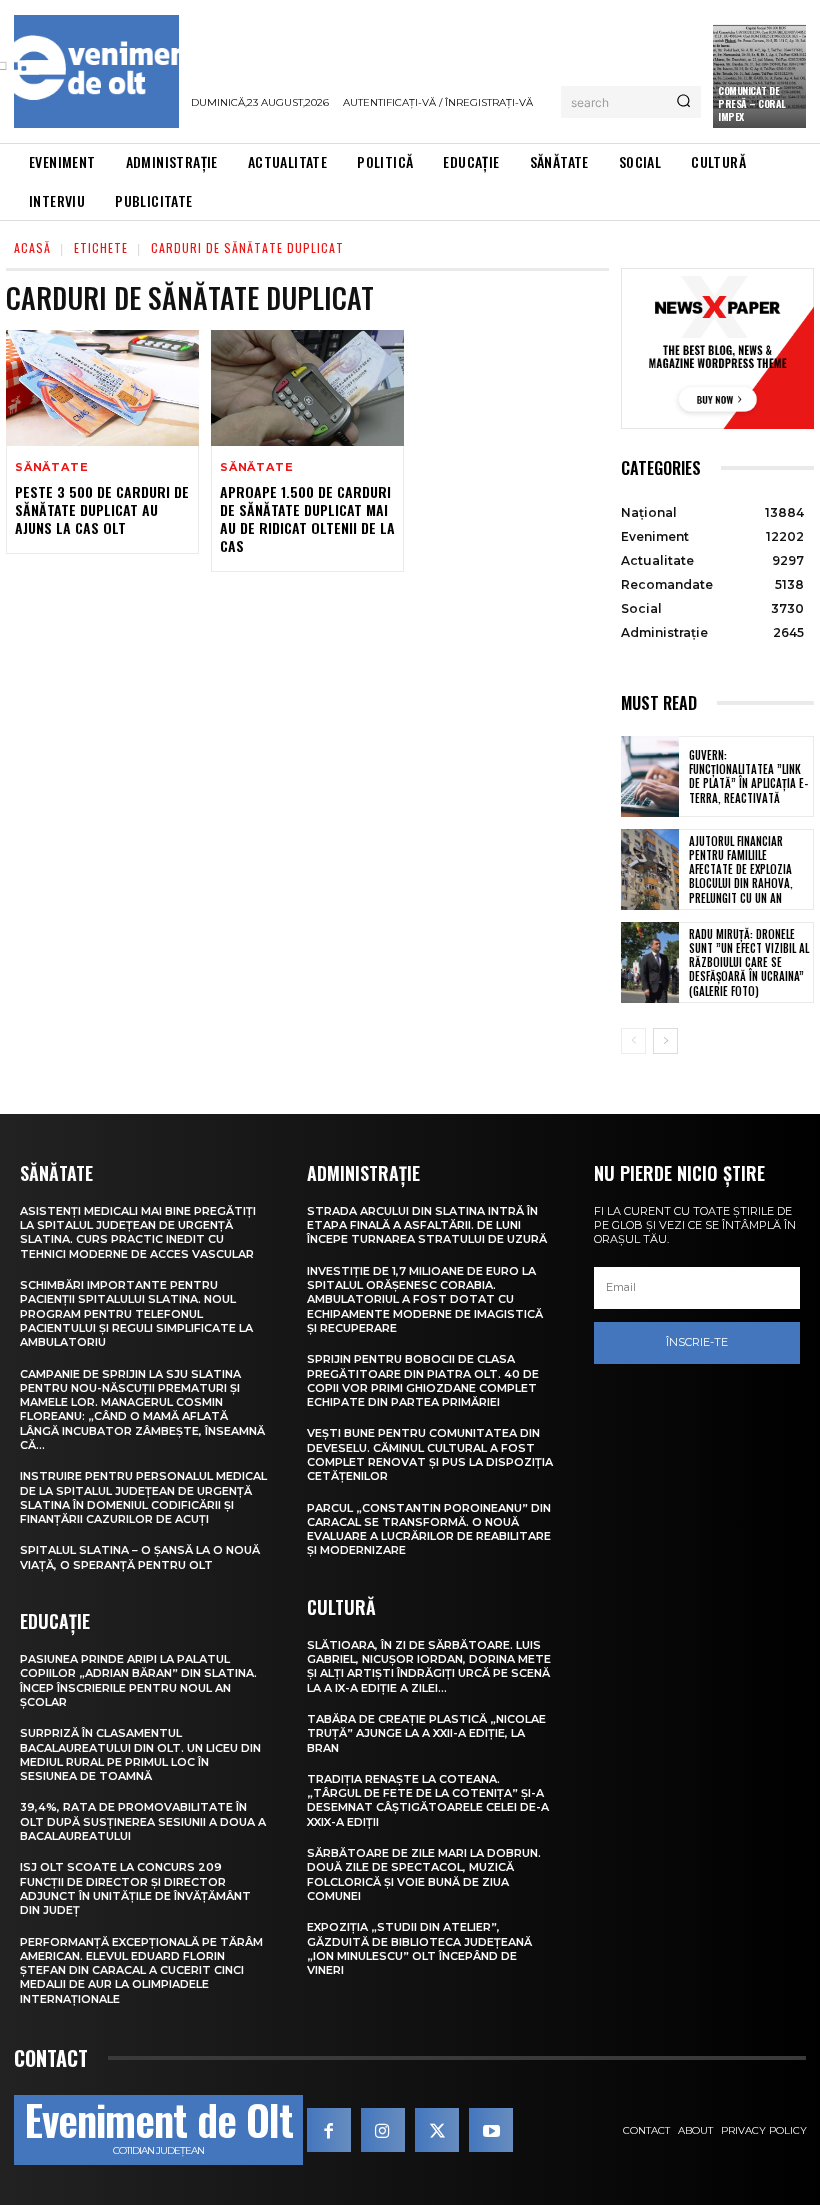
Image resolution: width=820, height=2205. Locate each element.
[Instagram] (383, 2130)
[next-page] (665, 1041)
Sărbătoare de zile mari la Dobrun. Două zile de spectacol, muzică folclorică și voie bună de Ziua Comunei (424, 1874)
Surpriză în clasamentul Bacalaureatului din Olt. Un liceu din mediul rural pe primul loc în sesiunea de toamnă (140, 1754)
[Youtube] (491, 2130)
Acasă (32, 247)
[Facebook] (329, 2130)
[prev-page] (633, 1041)
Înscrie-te (697, 1342)
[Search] (683, 102)
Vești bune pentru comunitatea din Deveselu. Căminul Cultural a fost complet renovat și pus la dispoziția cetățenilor (430, 1454)
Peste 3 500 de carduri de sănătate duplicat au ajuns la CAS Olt (102, 509)
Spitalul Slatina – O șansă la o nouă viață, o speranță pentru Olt (140, 1557)
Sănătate (51, 467)
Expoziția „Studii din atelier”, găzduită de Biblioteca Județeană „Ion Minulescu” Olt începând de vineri (419, 1948)
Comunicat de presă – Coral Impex (752, 103)
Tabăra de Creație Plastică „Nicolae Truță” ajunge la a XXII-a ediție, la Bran (426, 1733)
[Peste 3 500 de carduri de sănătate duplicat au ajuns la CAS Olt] (102, 388)
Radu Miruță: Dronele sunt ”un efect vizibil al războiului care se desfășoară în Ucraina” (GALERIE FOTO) (749, 962)
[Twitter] (437, 2130)
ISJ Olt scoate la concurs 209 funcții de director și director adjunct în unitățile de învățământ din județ (135, 1888)
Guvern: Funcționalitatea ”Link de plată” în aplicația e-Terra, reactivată (748, 776)
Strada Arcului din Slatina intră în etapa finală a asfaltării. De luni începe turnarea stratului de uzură (427, 1225)
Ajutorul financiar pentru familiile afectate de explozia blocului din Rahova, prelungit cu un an (741, 869)
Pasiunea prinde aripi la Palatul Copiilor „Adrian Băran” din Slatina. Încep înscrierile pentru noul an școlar (138, 1680)
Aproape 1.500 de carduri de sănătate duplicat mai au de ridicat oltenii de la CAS (307, 519)
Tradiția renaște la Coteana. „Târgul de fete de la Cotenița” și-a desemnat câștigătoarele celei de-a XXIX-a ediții (428, 1800)
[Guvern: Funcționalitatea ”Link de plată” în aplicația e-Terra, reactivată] (650, 776)
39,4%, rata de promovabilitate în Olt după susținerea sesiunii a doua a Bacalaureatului (143, 1821)
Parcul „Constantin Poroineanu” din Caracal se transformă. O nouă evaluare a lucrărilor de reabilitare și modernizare (429, 1529)
